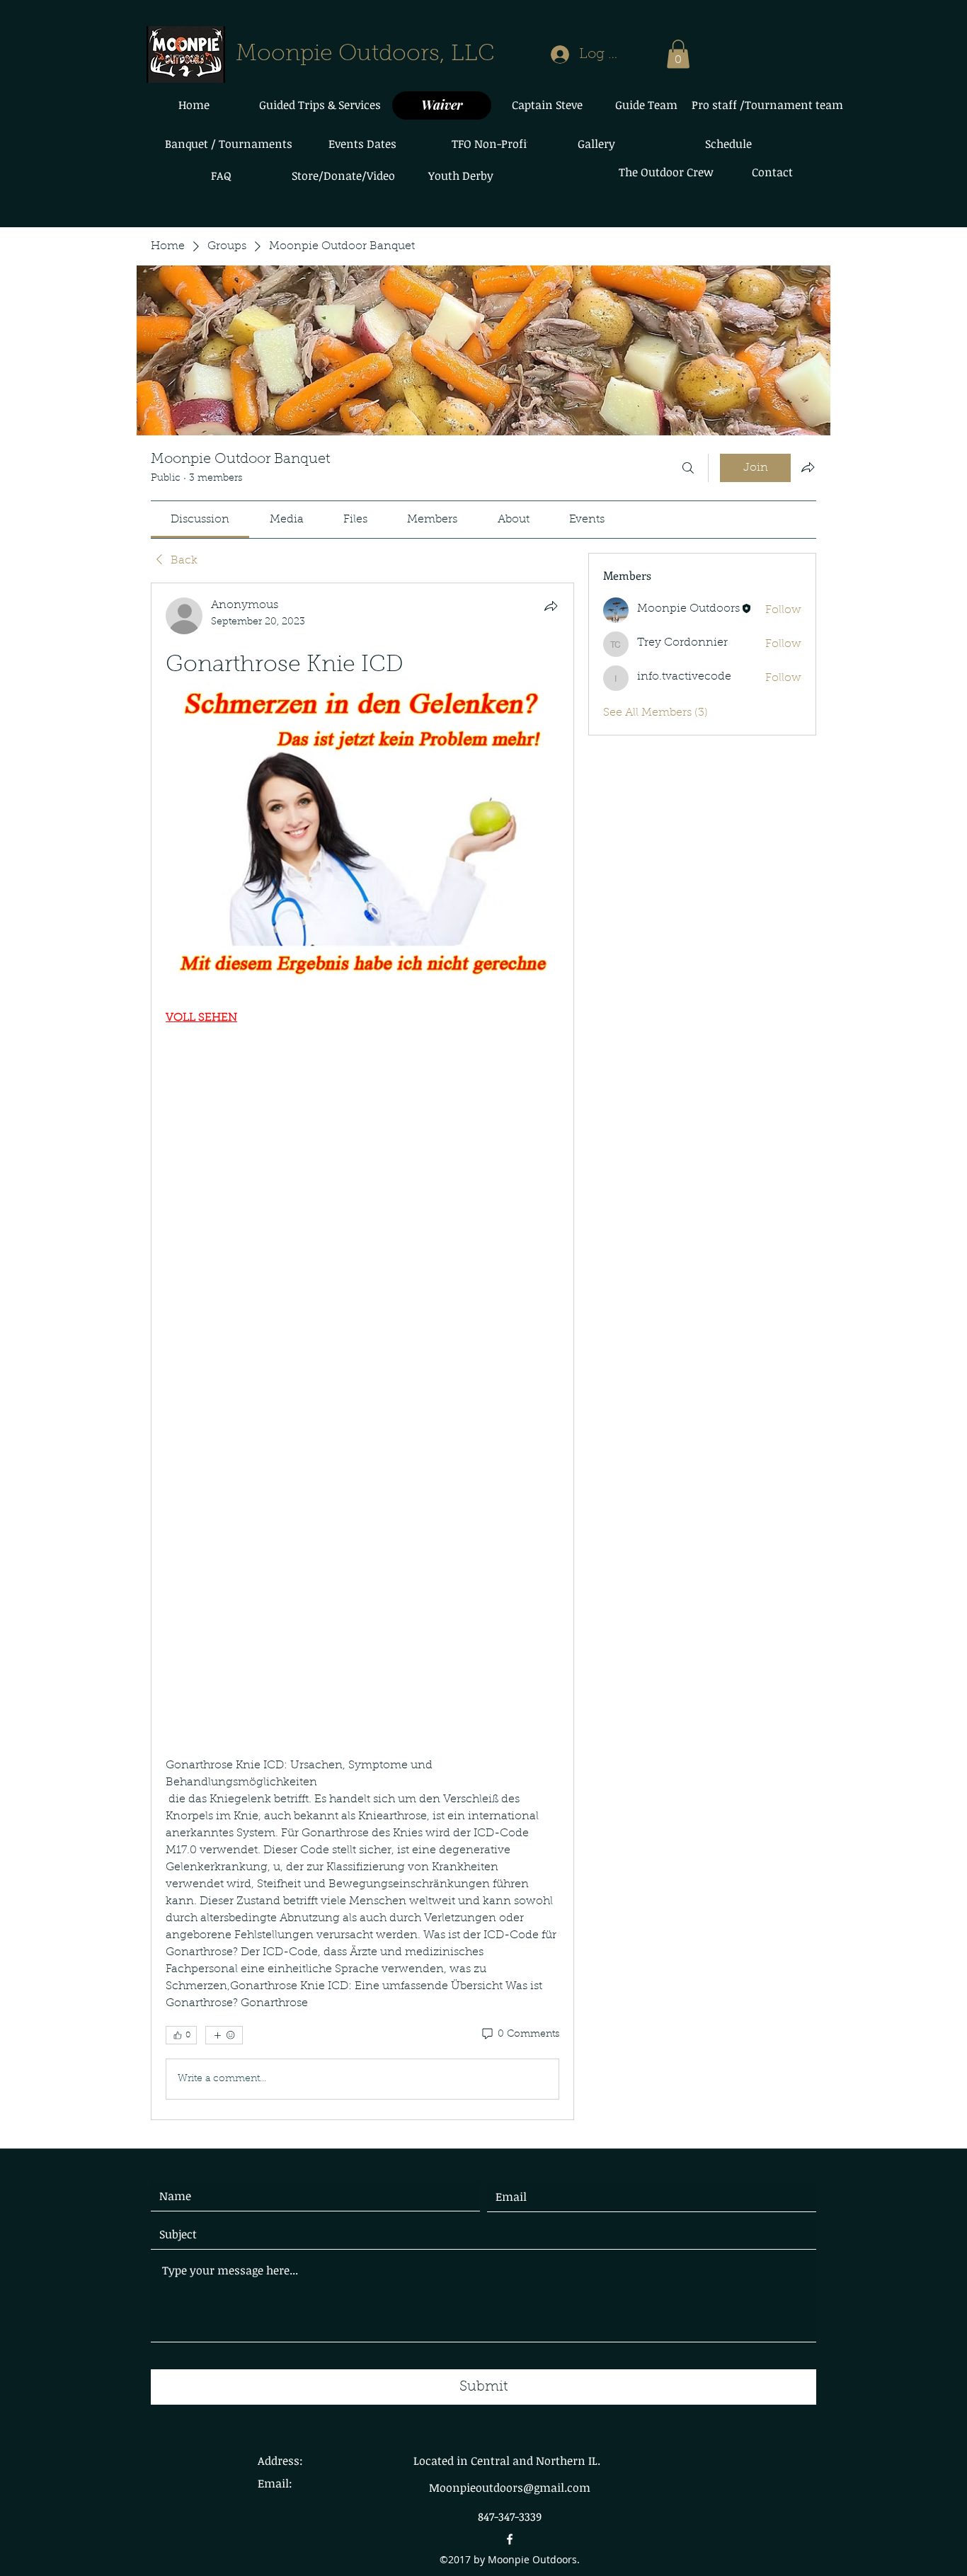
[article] (362, 1351)
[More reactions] (224, 2035)
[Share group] (808, 467)
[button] (678, 54)
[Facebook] (510, 2539)
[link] (200, 520)
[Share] (551, 606)
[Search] (688, 468)
